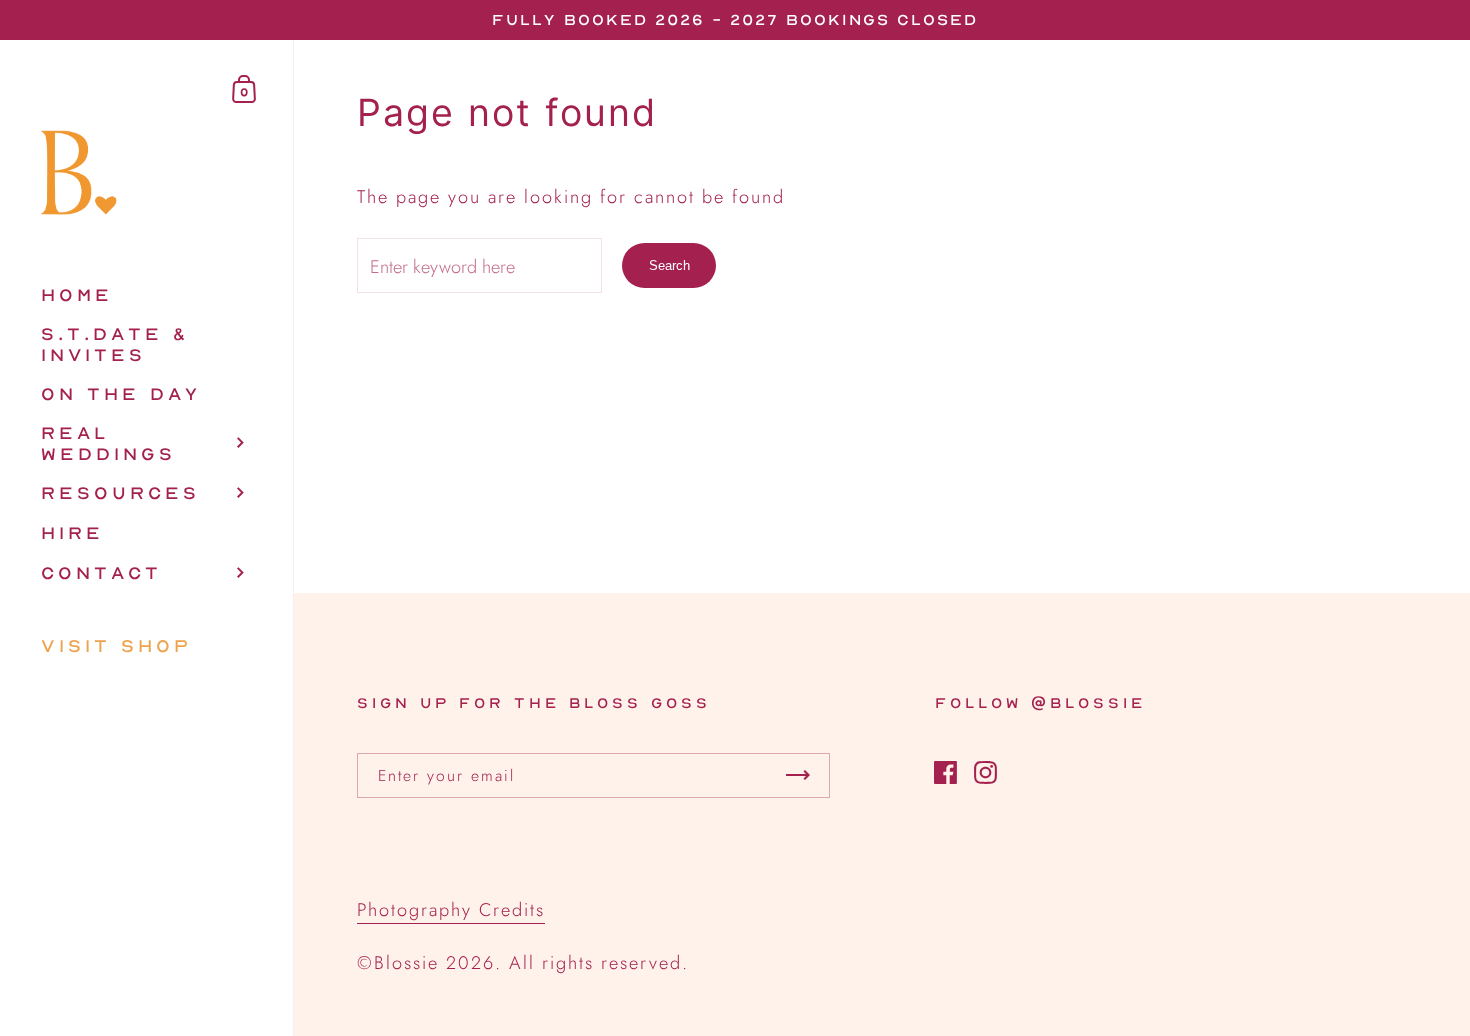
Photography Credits (451, 910)
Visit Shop (116, 645)
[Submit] (798, 775)
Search (669, 265)
